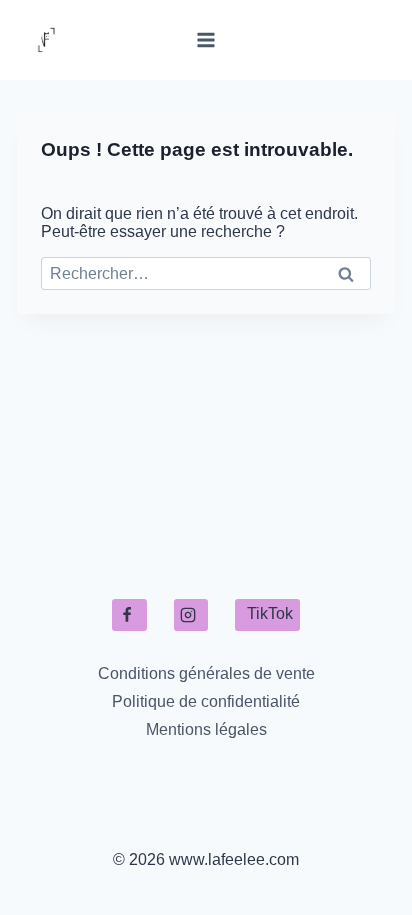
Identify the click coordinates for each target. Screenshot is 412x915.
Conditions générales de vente (206, 673)
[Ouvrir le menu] (206, 39)
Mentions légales (206, 729)
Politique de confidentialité (206, 701)
